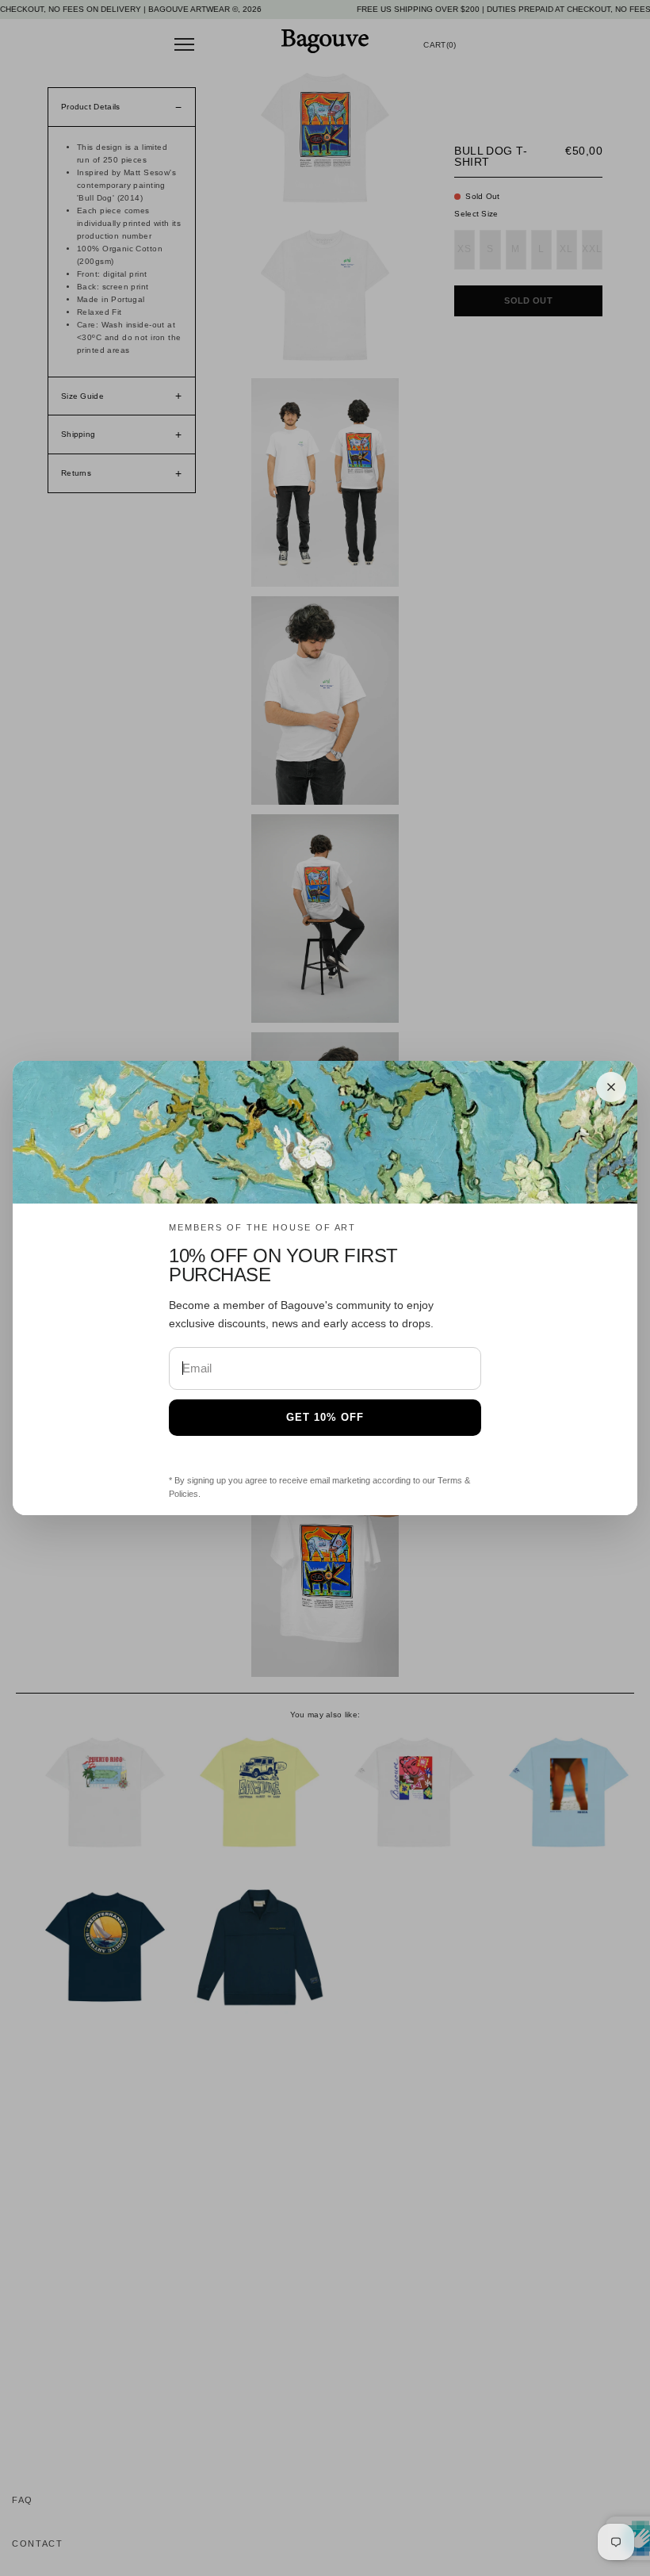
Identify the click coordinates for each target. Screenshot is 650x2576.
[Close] (611, 1087)
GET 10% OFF (325, 1417)
